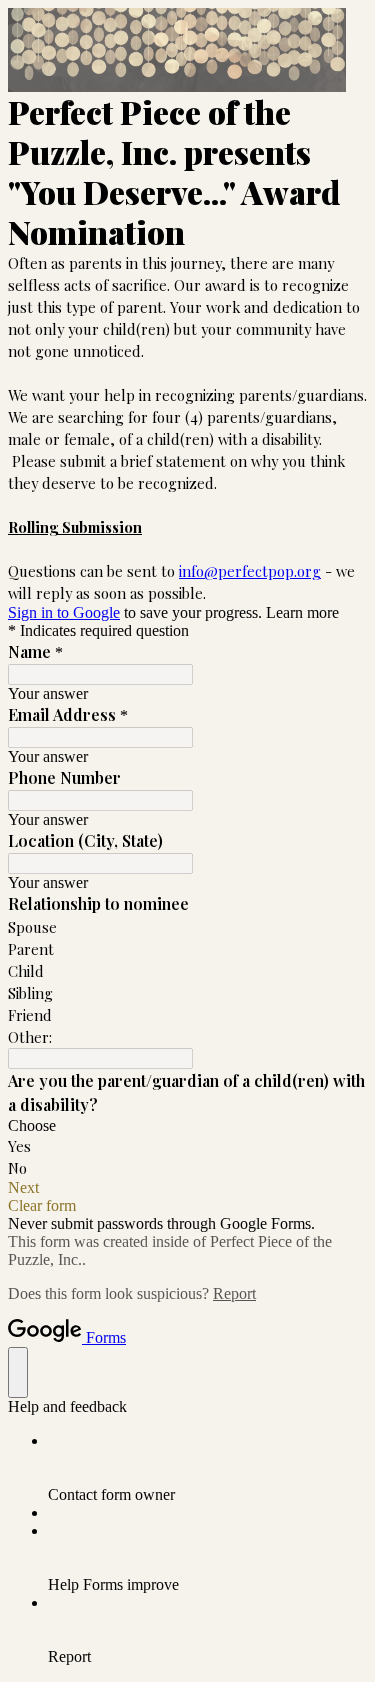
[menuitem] (207, 1468)
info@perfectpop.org (250, 571)
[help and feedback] (18, 1372)
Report (234, 1293)
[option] (187, 1126)
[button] (187, 1188)
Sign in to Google (64, 612)
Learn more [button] (302, 612)
